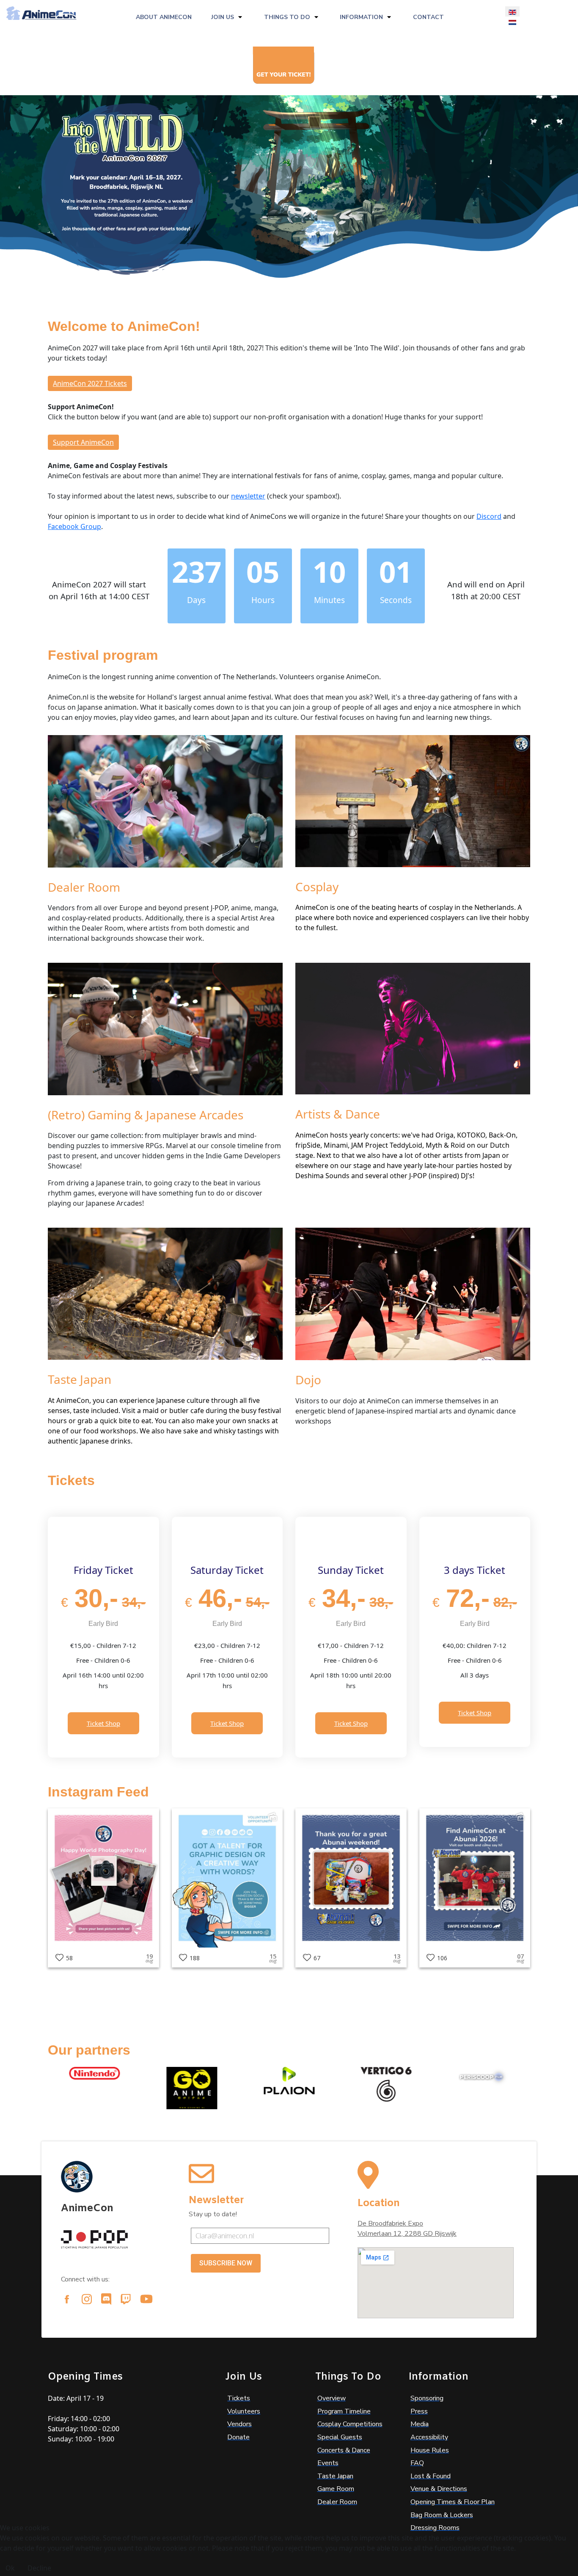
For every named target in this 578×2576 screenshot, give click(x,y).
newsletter (248, 496)
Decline (39, 2568)
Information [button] (361, 17)
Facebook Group (74, 526)
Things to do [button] (287, 17)
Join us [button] (223, 17)
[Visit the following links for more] (67, 2299)
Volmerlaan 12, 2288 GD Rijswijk (407, 2234)
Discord (489, 516)
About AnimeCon (164, 17)
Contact (428, 17)
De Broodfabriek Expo (390, 2223)
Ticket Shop (103, 1723)
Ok (10, 2568)
